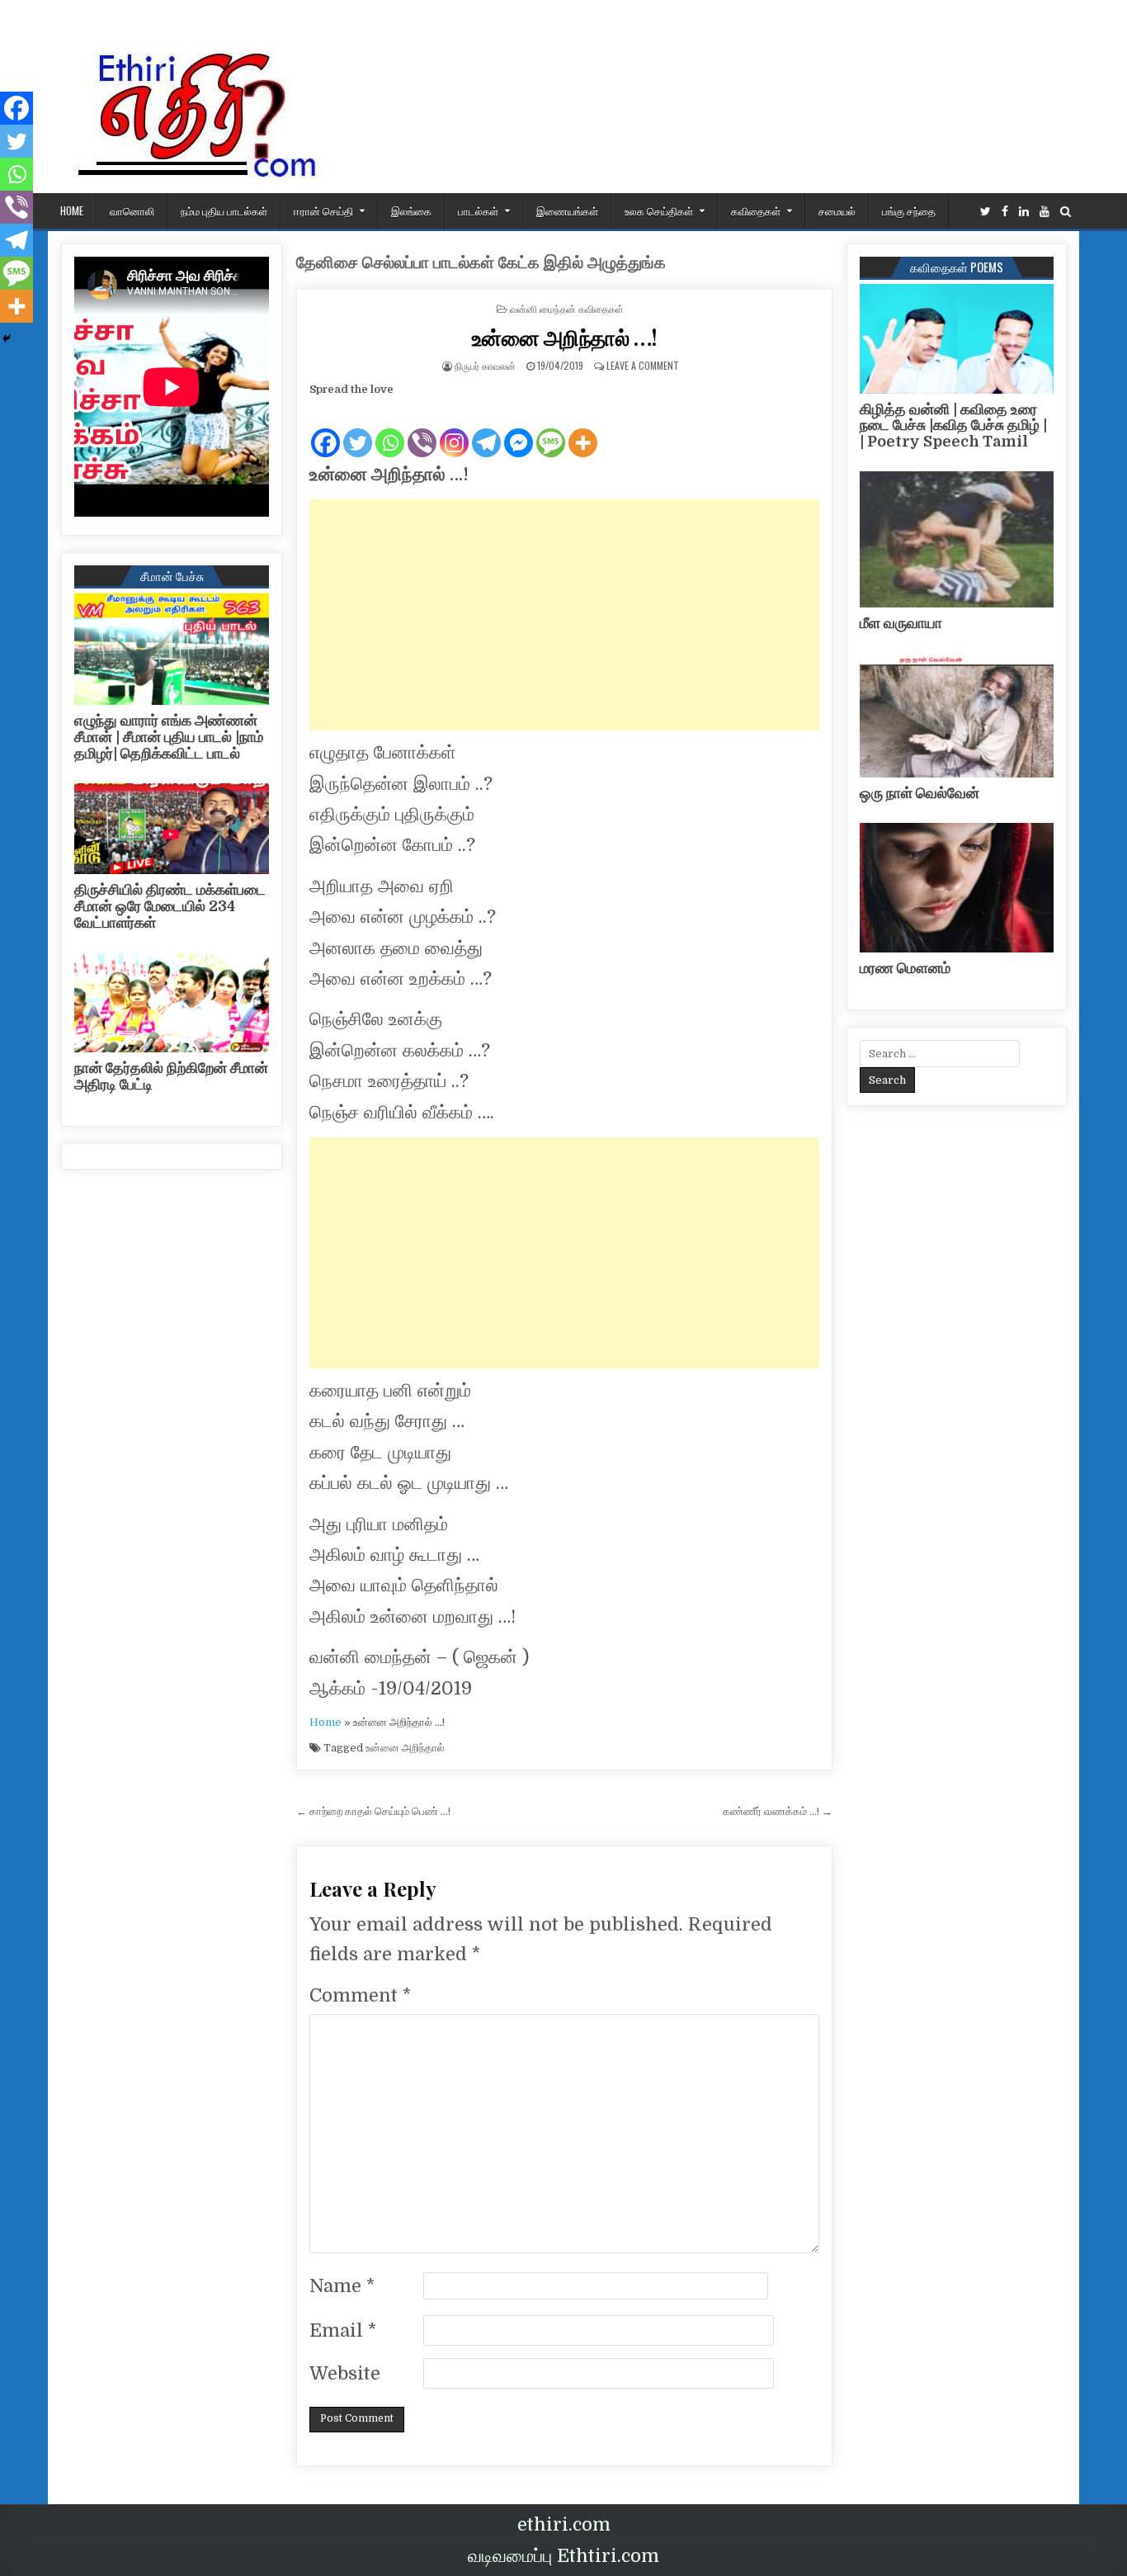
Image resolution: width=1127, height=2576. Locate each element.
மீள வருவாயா (901, 623)
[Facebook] (1005, 212)
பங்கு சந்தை (909, 210)
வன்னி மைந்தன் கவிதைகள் (567, 308)
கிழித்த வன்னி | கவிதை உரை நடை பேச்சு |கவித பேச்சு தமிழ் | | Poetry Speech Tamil (953, 426)
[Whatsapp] (390, 429)
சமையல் (837, 210)
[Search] (1066, 212)
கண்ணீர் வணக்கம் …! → (778, 1811)
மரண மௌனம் (905, 968)
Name (342, 2286)
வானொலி (132, 210)
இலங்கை (411, 210)
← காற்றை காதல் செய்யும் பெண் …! (373, 1811)
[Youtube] (1044, 212)
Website (345, 2373)
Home (325, 1722)
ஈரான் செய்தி (323, 210)
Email (343, 2330)
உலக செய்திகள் (659, 210)
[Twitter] (986, 212)
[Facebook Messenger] (519, 429)
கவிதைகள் (756, 210)
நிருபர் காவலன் (485, 365)
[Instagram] (454, 429)
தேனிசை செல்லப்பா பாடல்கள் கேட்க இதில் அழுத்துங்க (481, 263)
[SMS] (551, 429)
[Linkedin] (1024, 212)
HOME (72, 210)
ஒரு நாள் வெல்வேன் (920, 793)
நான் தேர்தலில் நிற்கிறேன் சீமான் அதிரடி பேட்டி (171, 1076)
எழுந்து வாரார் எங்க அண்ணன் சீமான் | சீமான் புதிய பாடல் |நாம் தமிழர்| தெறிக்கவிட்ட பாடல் (169, 737)
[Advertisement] (564, 615)
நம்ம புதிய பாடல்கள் (224, 210)
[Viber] (422, 429)
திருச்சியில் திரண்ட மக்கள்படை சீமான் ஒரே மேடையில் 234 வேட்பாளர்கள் (170, 906)
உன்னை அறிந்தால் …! (565, 337)
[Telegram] (486, 429)
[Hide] (7, 338)
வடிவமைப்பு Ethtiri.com (563, 2556)
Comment (360, 1995)
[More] (583, 429)
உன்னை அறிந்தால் (405, 1748)
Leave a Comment (643, 365)
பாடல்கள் (478, 210)
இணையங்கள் (567, 210)
